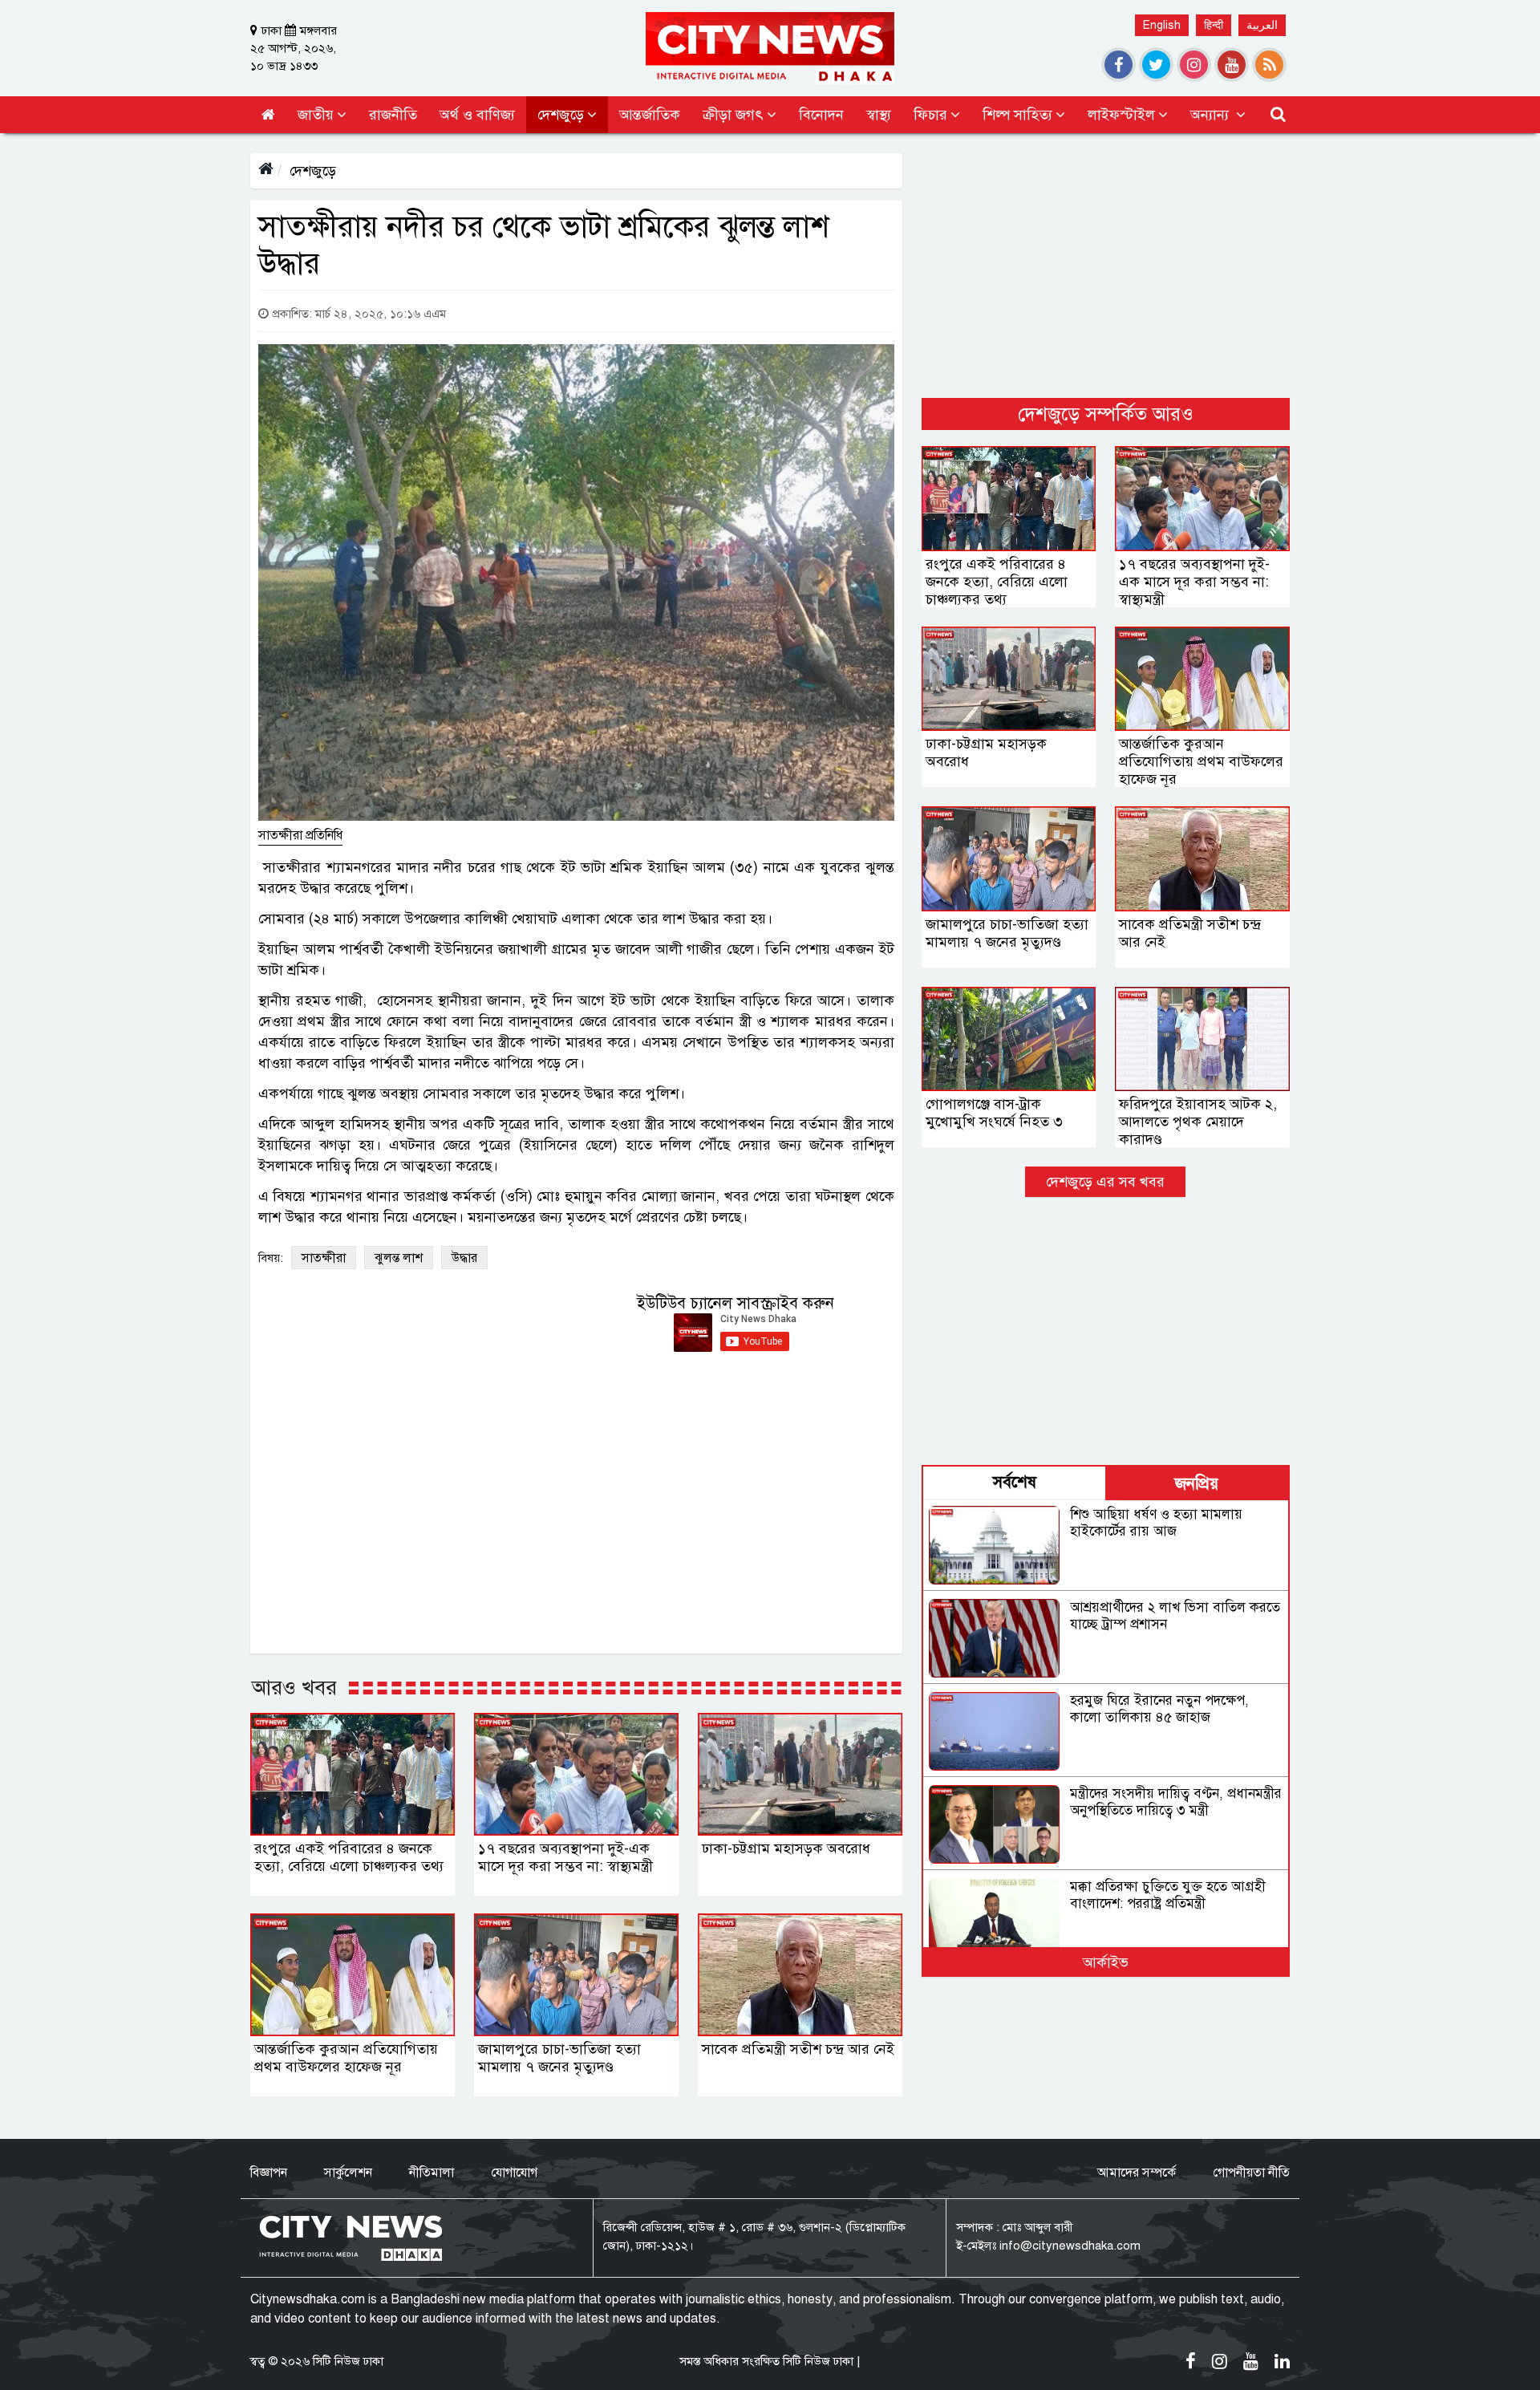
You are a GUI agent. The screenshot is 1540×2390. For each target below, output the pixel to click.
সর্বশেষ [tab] (1015, 1482)
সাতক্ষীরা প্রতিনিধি (300, 835)
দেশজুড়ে (313, 171)
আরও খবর (294, 1687)
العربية (1262, 25)
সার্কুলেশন (348, 2173)
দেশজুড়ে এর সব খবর (1105, 1182)
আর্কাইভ (1106, 1962)
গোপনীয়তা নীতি (1251, 2173)
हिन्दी (1214, 25)
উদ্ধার (464, 1258)
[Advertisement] (1106, 266)
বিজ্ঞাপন (269, 2173)
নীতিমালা (432, 2173)
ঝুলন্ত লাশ (399, 1258)
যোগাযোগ (514, 2173)
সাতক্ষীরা (324, 1258)
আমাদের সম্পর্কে (1137, 2173)
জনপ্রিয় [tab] (1197, 1484)
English (1162, 25)
